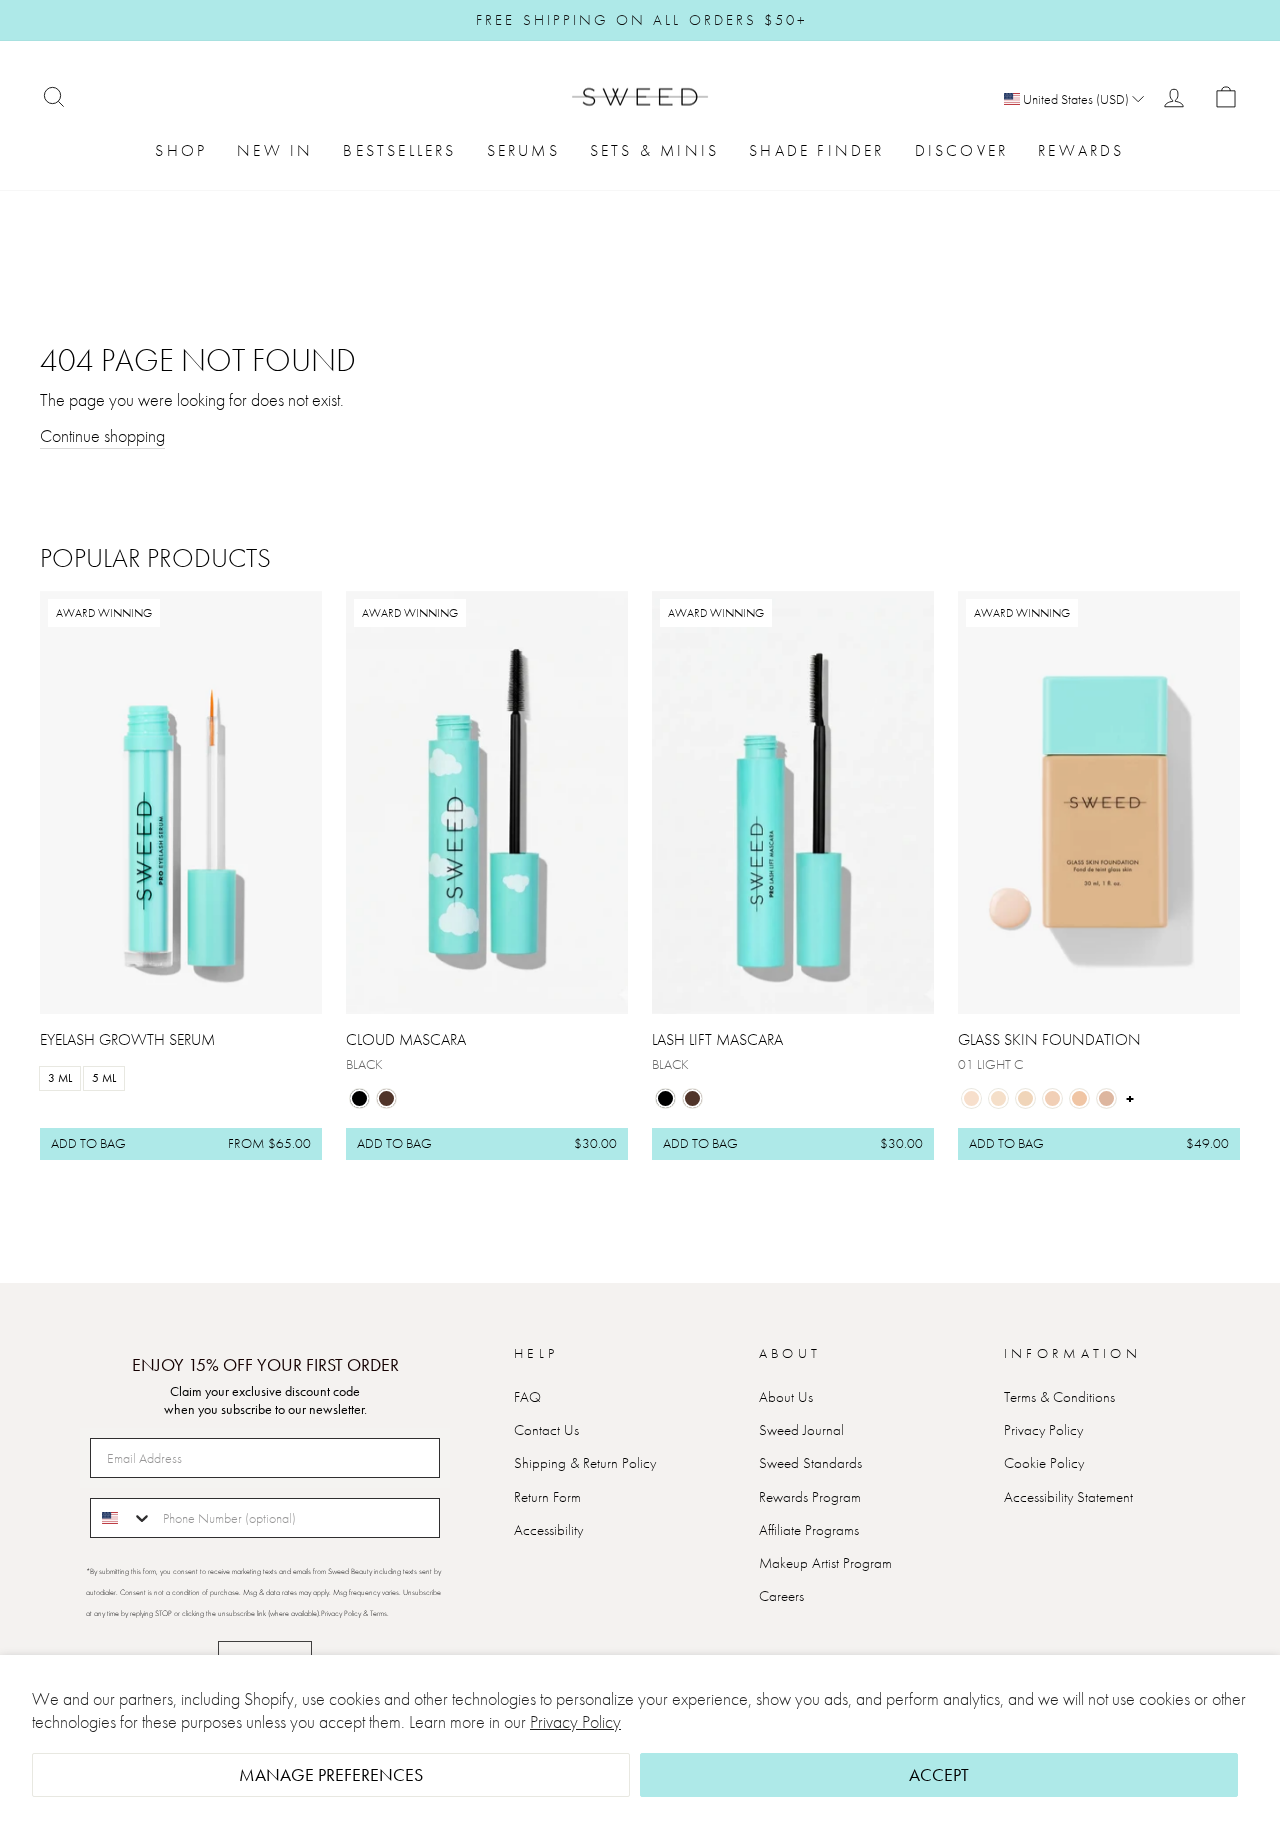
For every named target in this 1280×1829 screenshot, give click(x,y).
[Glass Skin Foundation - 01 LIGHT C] (971, 1098)
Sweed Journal (801, 1430)
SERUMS (523, 150)
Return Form (547, 1497)
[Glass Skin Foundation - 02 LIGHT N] (998, 1098)
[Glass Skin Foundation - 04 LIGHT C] (1052, 1098)
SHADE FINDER (816, 150)
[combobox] (122, 1518)
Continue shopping (102, 435)
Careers (781, 1596)
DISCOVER (962, 150)
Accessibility (548, 1530)
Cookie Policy (1044, 1463)
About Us (786, 1397)
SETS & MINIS (654, 150)
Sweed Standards (810, 1463)
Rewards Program (810, 1497)
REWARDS (1081, 150)
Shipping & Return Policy (585, 1463)
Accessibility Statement (1068, 1497)
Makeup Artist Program (825, 1563)
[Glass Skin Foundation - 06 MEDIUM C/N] (1106, 1098)
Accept (939, 1774)
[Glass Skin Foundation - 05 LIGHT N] (1079, 1098)
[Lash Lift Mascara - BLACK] (665, 1098)
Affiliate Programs (809, 1530)
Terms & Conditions (1059, 1397)
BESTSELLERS (399, 150)
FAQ (527, 1397)
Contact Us (546, 1430)
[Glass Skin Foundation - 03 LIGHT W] (1025, 1098)
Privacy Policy (575, 1721)
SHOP (181, 150)
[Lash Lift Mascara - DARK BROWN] (692, 1098)
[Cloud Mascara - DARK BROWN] (386, 1098)
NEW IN (275, 150)
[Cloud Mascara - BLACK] (359, 1098)
